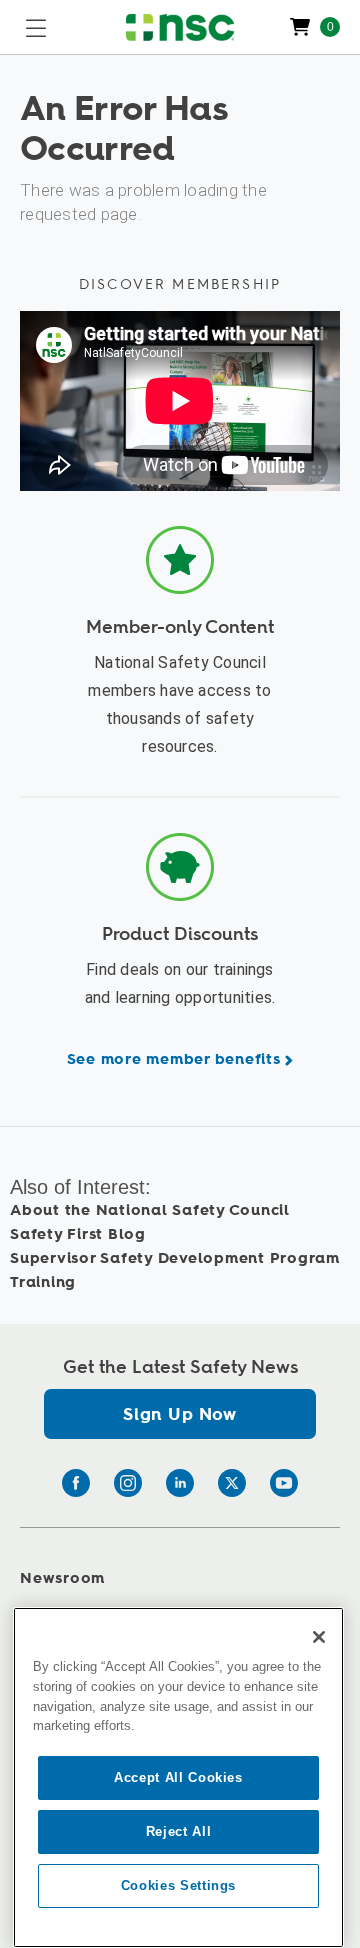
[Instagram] (128, 1483)
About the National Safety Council (150, 1210)
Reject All (179, 1831)
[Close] (319, 1637)
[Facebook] (76, 1483)
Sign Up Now (180, 1414)
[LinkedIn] (180, 1483)
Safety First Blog (78, 1234)
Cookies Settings (179, 1885)
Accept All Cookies (178, 1777)
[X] (232, 1483)
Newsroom (62, 1578)
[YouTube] (284, 1483)
